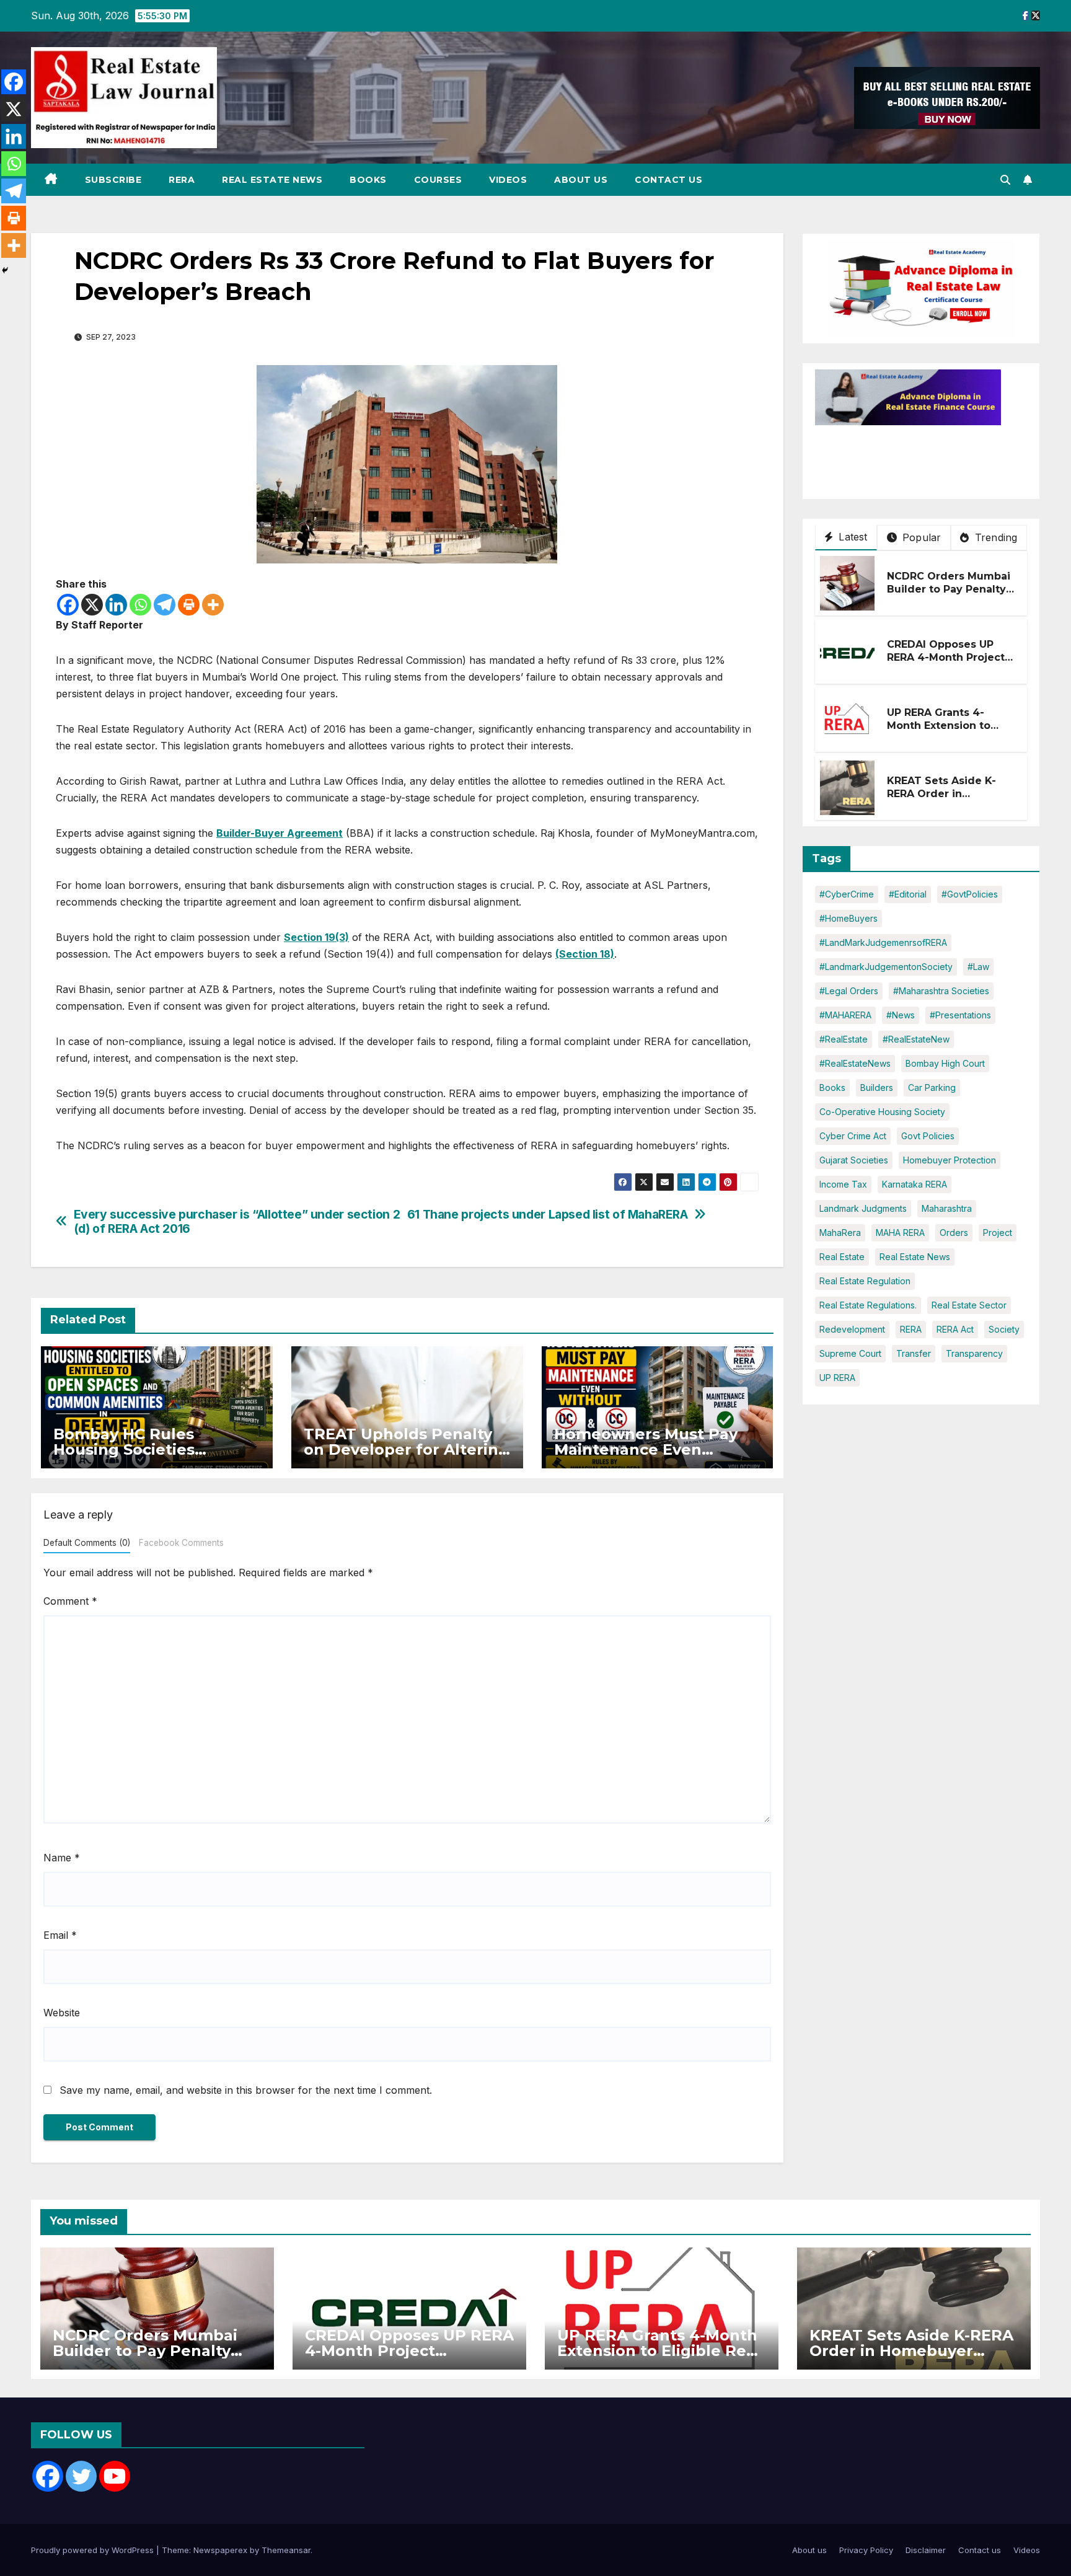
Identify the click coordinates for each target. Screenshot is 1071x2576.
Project (998, 1233)
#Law (978, 967)
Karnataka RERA (915, 1184)
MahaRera (840, 1233)
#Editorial (908, 894)
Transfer (914, 1353)
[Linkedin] (116, 605)
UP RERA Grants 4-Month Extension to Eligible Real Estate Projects (939, 732)
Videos (508, 180)
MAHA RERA (900, 1233)
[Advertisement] (914, 456)
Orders (954, 1233)
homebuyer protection (950, 1160)
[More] (213, 605)
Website (62, 2013)
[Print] (189, 605)
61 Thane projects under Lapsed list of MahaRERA (548, 1215)
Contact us (668, 180)
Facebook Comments (181, 1543)
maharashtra (947, 1208)
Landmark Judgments (863, 1208)
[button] (1005, 180)
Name (62, 1858)
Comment (70, 1601)
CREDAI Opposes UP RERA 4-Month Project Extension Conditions (946, 658)
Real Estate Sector (969, 1305)
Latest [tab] (851, 537)
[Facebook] (68, 605)
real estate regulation (865, 1281)
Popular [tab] (920, 537)
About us (581, 180)
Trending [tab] (995, 537)
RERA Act (955, 1329)
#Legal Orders (849, 991)
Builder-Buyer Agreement (280, 833)
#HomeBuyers (848, 918)
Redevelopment (852, 1329)
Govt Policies (928, 1136)
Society (1004, 1329)
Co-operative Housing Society (882, 1112)
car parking (932, 1087)
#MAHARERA (845, 1015)
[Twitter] (81, 2476)
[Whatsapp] (140, 605)
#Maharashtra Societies (941, 991)
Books (368, 180)
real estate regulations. (868, 1305)
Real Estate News (272, 180)
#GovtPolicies (970, 894)
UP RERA (837, 1378)
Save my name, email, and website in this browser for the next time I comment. (246, 2090)
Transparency (974, 1353)
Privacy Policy (866, 2550)
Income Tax (843, 1184)
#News (901, 1015)
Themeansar (286, 2550)
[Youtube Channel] (115, 2476)
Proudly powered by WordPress (94, 2550)
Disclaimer (926, 2550)
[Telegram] (165, 605)
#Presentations (960, 1015)
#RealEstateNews (855, 1063)
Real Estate (842, 1257)
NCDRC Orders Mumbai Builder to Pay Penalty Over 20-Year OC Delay (949, 590)
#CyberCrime (847, 894)
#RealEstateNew (916, 1039)
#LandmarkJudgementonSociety (886, 967)
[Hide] (5, 270)
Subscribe (113, 180)
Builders (877, 1087)
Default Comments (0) (87, 1543)
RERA (182, 180)
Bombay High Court (945, 1063)
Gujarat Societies (854, 1160)
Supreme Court (850, 1353)
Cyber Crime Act (853, 1136)
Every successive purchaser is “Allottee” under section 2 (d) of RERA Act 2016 (237, 1222)
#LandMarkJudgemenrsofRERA (883, 942)
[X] (92, 605)
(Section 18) (585, 954)
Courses (438, 180)
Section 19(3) (316, 937)
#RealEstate (844, 1039)
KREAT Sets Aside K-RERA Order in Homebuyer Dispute (941, 794)
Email (60, 1935)
